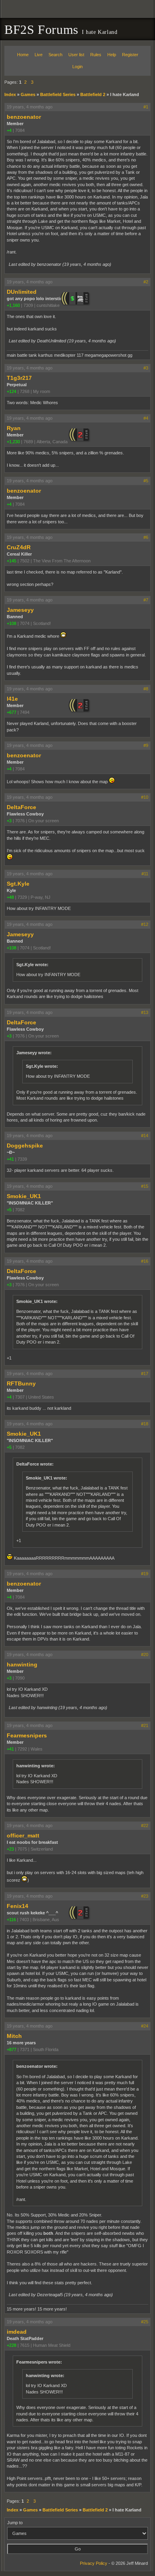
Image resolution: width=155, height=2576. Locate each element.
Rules (96, 55)
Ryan (14, 428)
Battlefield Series (58, 94)
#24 (145, 2026)
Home (23, 55)
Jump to (15, 2523)
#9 (146, 745)
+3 (9, 821)
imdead (17, 2332)
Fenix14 (17, 1906)
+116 (11, 1920)
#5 (146, 481)
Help (112, 55)
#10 (145, 797)
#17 (145, 1373)
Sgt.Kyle (18, 884)
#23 (145, 1896)
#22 (145, 1825)
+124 (12, 391)
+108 (12, 623)
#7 (146, 600)
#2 (146, 282)
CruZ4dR (19, 547)
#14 (145, 1136)
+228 (12, 2345)
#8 (146, 689)
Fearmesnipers (27, 1735)
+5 (9, 1210)
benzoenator (24, 117)
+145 (12, 561)
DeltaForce (21, 807)
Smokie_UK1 (24, 1196)
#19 (145, 1574)
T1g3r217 (19, 378)
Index (10, 94)
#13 (145, 1012)
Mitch (14, 2036)
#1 (146, 107)
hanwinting (22, 1664)
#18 (145, 1424)
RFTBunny (21, 1383)
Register (130, 55)
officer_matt (23, 1835)
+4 (9, 130)
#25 (145, 2322)
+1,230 (13, 442)
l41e (12, 699)
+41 (10, 1159)
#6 (146, 537)
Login (77, 67)
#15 (145, 1186)
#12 (145, 924)
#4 (146, 418)
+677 (12, 712)
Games (28, 94)
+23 (10, 1849)
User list (76, 55)
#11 (145, 874)
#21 (145, 1725)
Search (55, 55)
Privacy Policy (94, 2563)
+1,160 (13, 305)
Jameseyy (20, 610)
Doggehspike (25, 1146)
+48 (10, 897)
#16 (145, 1261)
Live (39, 55)
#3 (146, 368)
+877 (12, 2049)
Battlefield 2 (93, 94)
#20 (145, 1654)
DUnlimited (22, 292)
